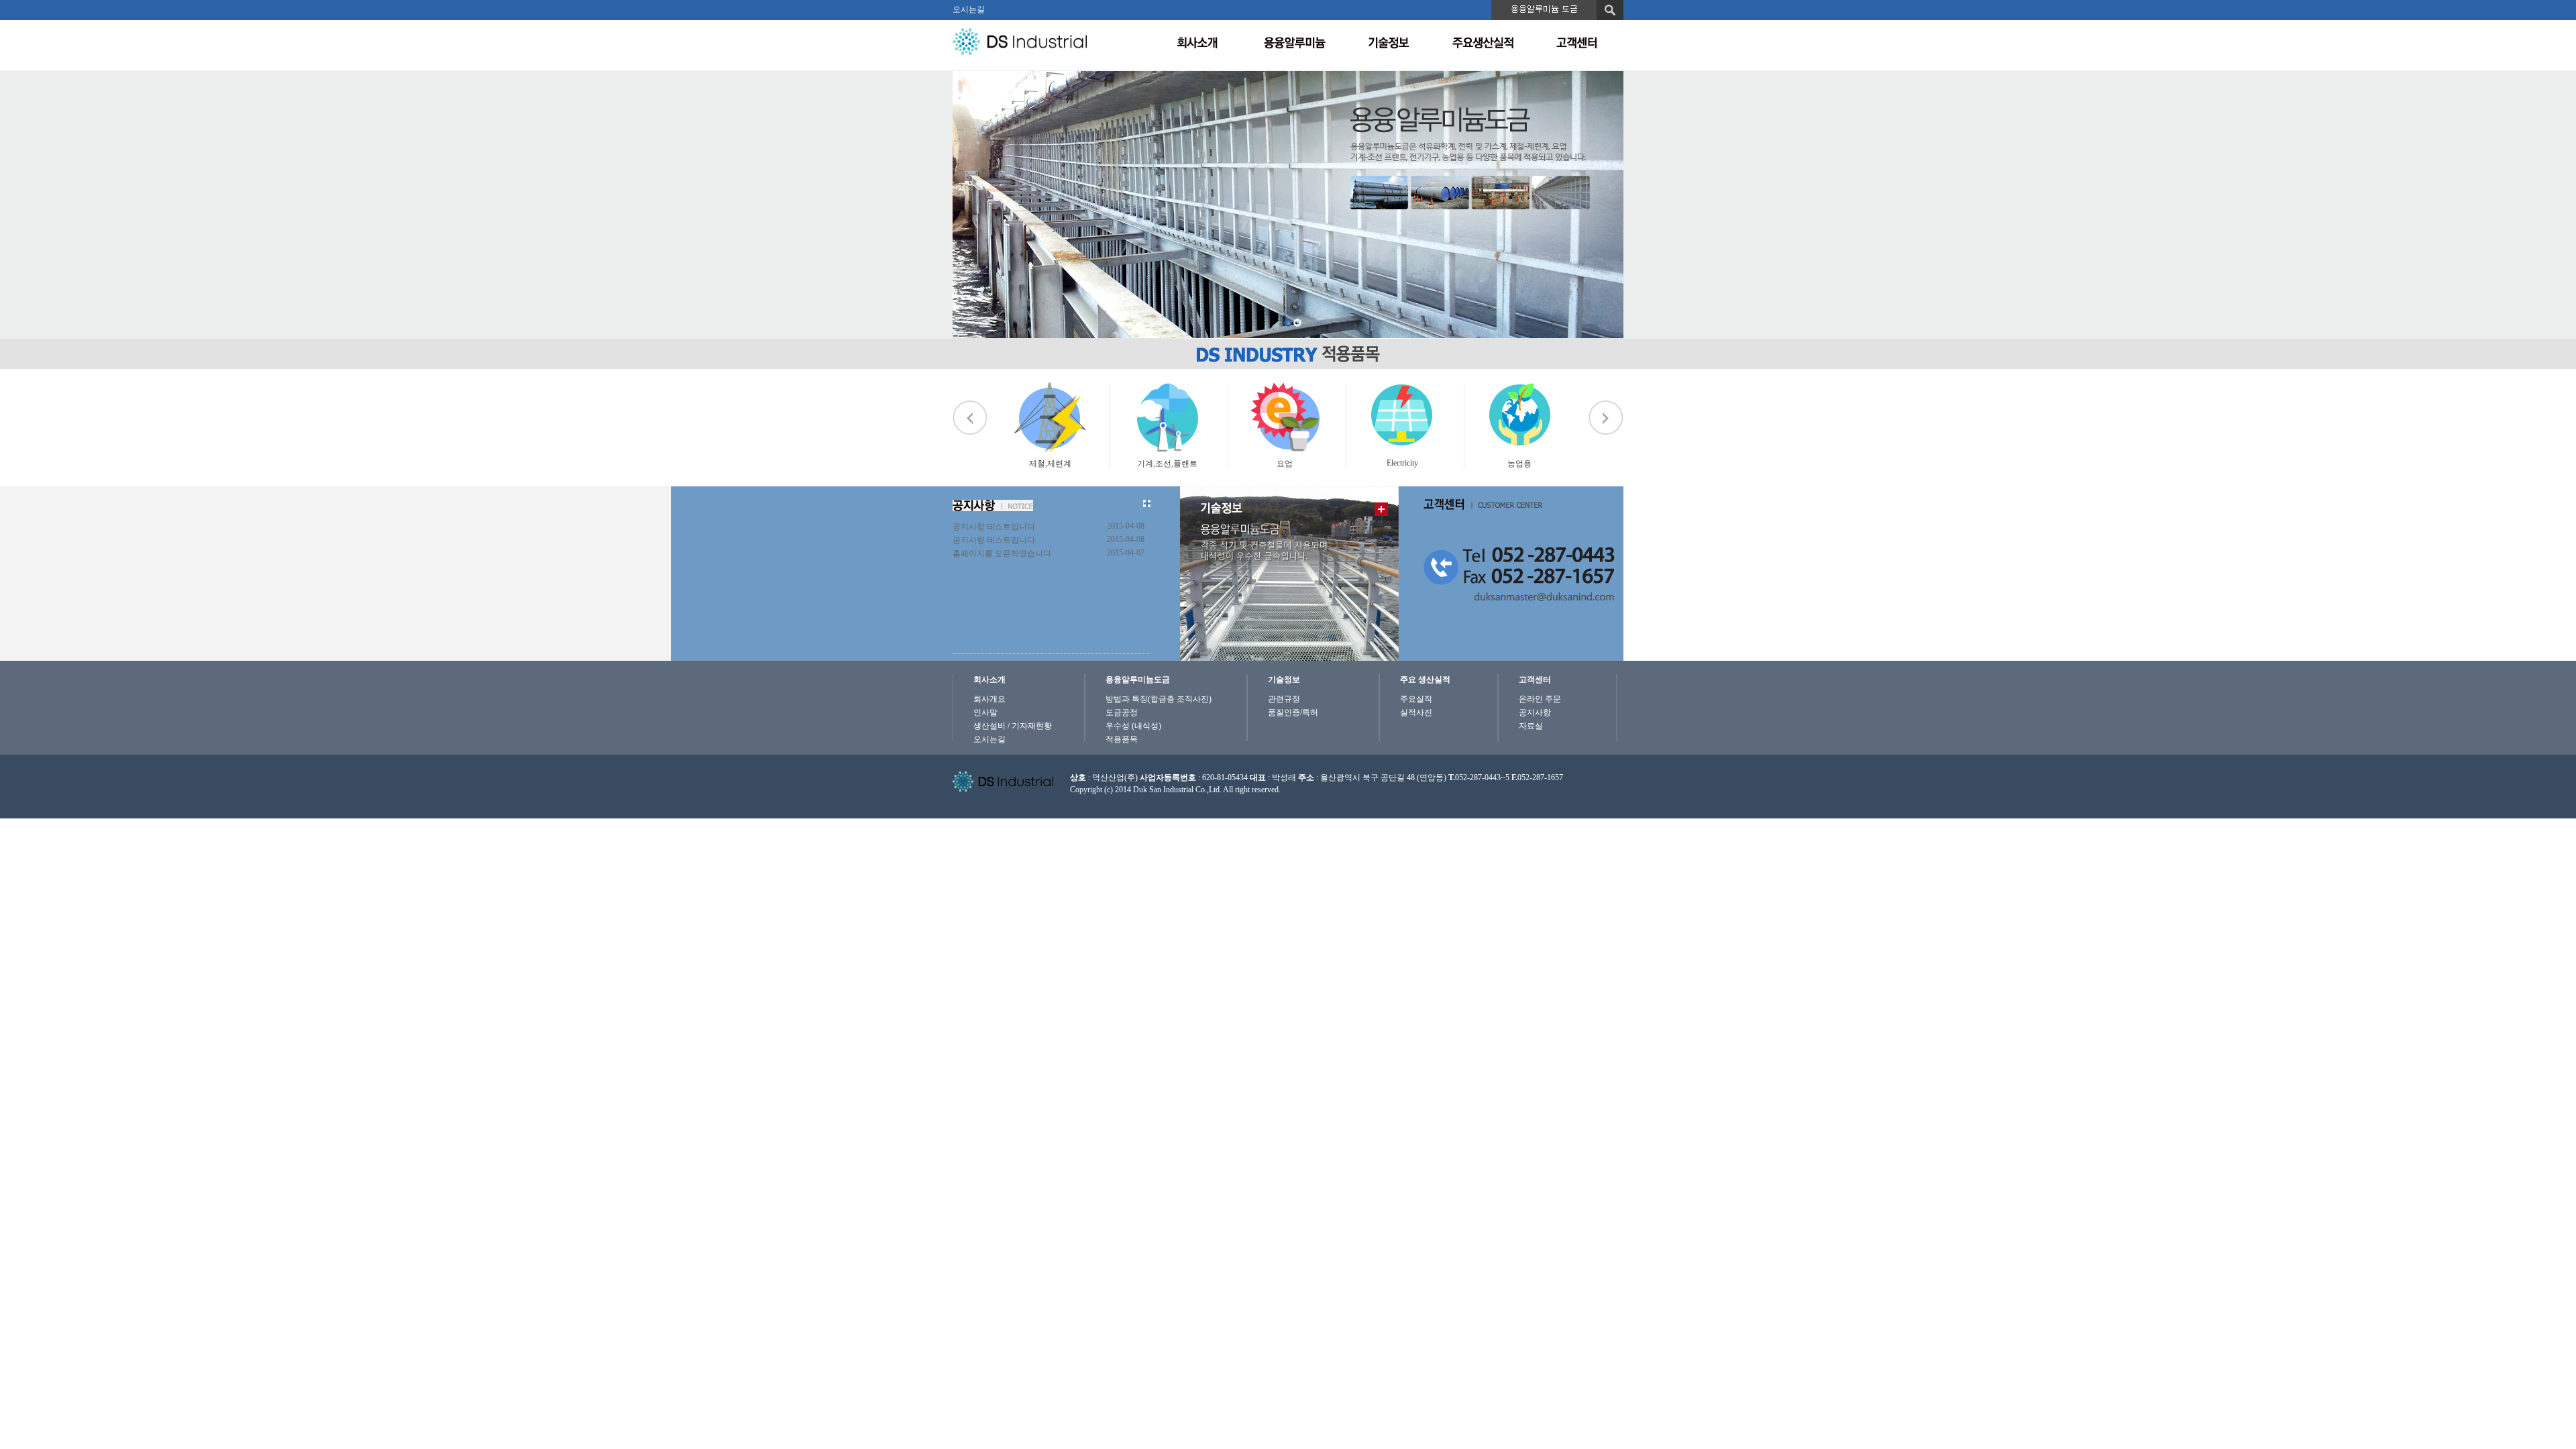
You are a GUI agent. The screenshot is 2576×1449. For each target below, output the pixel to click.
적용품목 (1122, 739)
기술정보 (1284, 680)
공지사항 (1535, 712)
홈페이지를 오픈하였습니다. (1003, 553)
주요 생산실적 (1425, 680)
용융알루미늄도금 (1138, 680)
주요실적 (1416, 699)
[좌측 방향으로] (970, 418)
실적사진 (1416, 712)
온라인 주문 (1540, 699)
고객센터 (1535, 680)
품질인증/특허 (1293, 712)
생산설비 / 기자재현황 (1013, 726)
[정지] (1005, 391)
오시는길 (969, 9)
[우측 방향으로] (1606, 418)
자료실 (1531, 726)
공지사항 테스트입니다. (995, 527)
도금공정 (1122, 712)
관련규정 (1284, 699)
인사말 (985, 712)
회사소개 (989, 680)
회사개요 (989, 699)
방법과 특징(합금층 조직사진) (1159, 699)
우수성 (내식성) (1133, 726)
